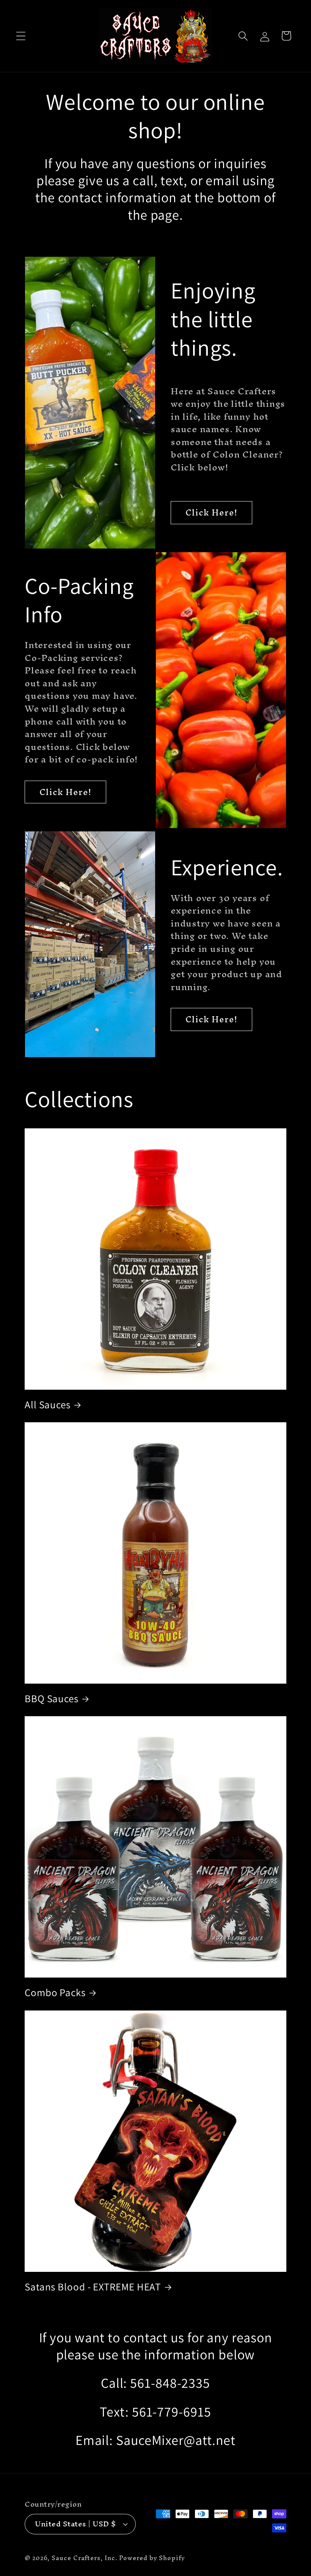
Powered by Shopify (152, 2558)
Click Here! (211, 512)
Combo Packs (55, 1992)
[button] (21, 36)
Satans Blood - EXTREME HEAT (93, 2287)
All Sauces (48, 1404)
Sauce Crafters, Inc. (84, 2558)
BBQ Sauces (52, 1698)
